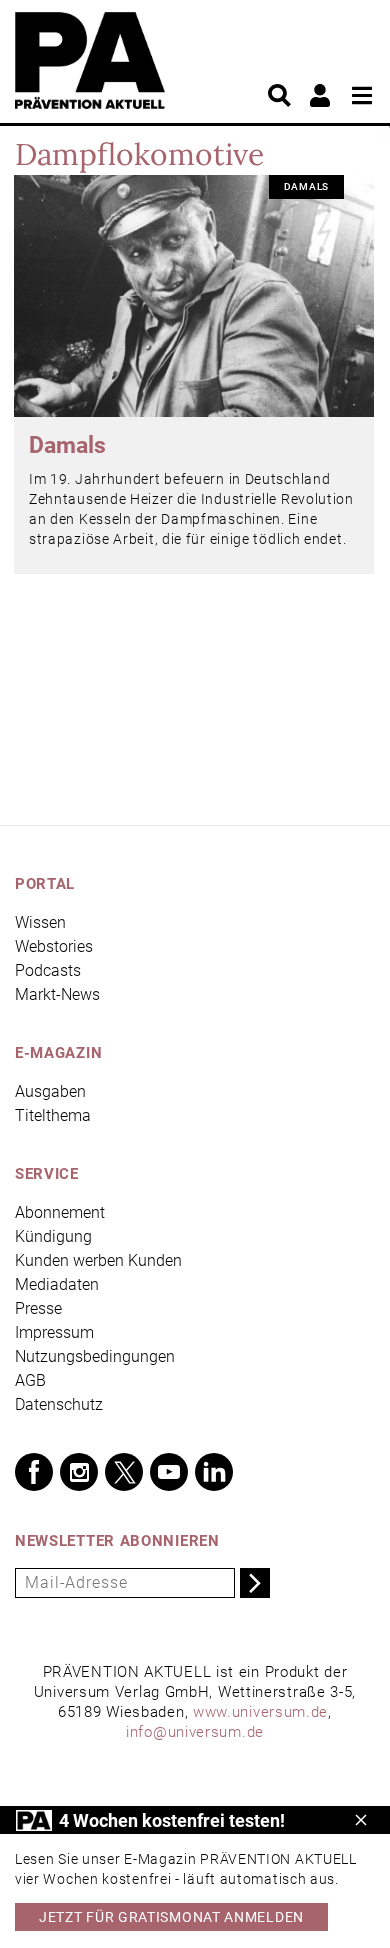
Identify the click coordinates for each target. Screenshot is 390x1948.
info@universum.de (195, 1732)
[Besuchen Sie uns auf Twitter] (124, 1472)
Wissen (40, 922)
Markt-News (57, 994)
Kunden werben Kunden (98, 1260)
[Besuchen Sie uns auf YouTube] (169, 1472)
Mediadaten (57, 1284)
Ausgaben (50, 1091)
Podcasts (48, 970)
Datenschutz (59, 1404)
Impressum (54, 1332)
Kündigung (53, 1236)
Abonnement (60, 1212)
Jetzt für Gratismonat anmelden (171, 1917)
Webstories (54, 946)
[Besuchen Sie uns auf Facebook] (34, 1472)
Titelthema (53, 1115)
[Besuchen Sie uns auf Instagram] (79, 1472)
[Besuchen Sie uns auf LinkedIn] (214, 1472)
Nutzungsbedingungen (95, 1356)
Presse (38, 1308)
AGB (30, 1380)
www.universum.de (260, 1712)
